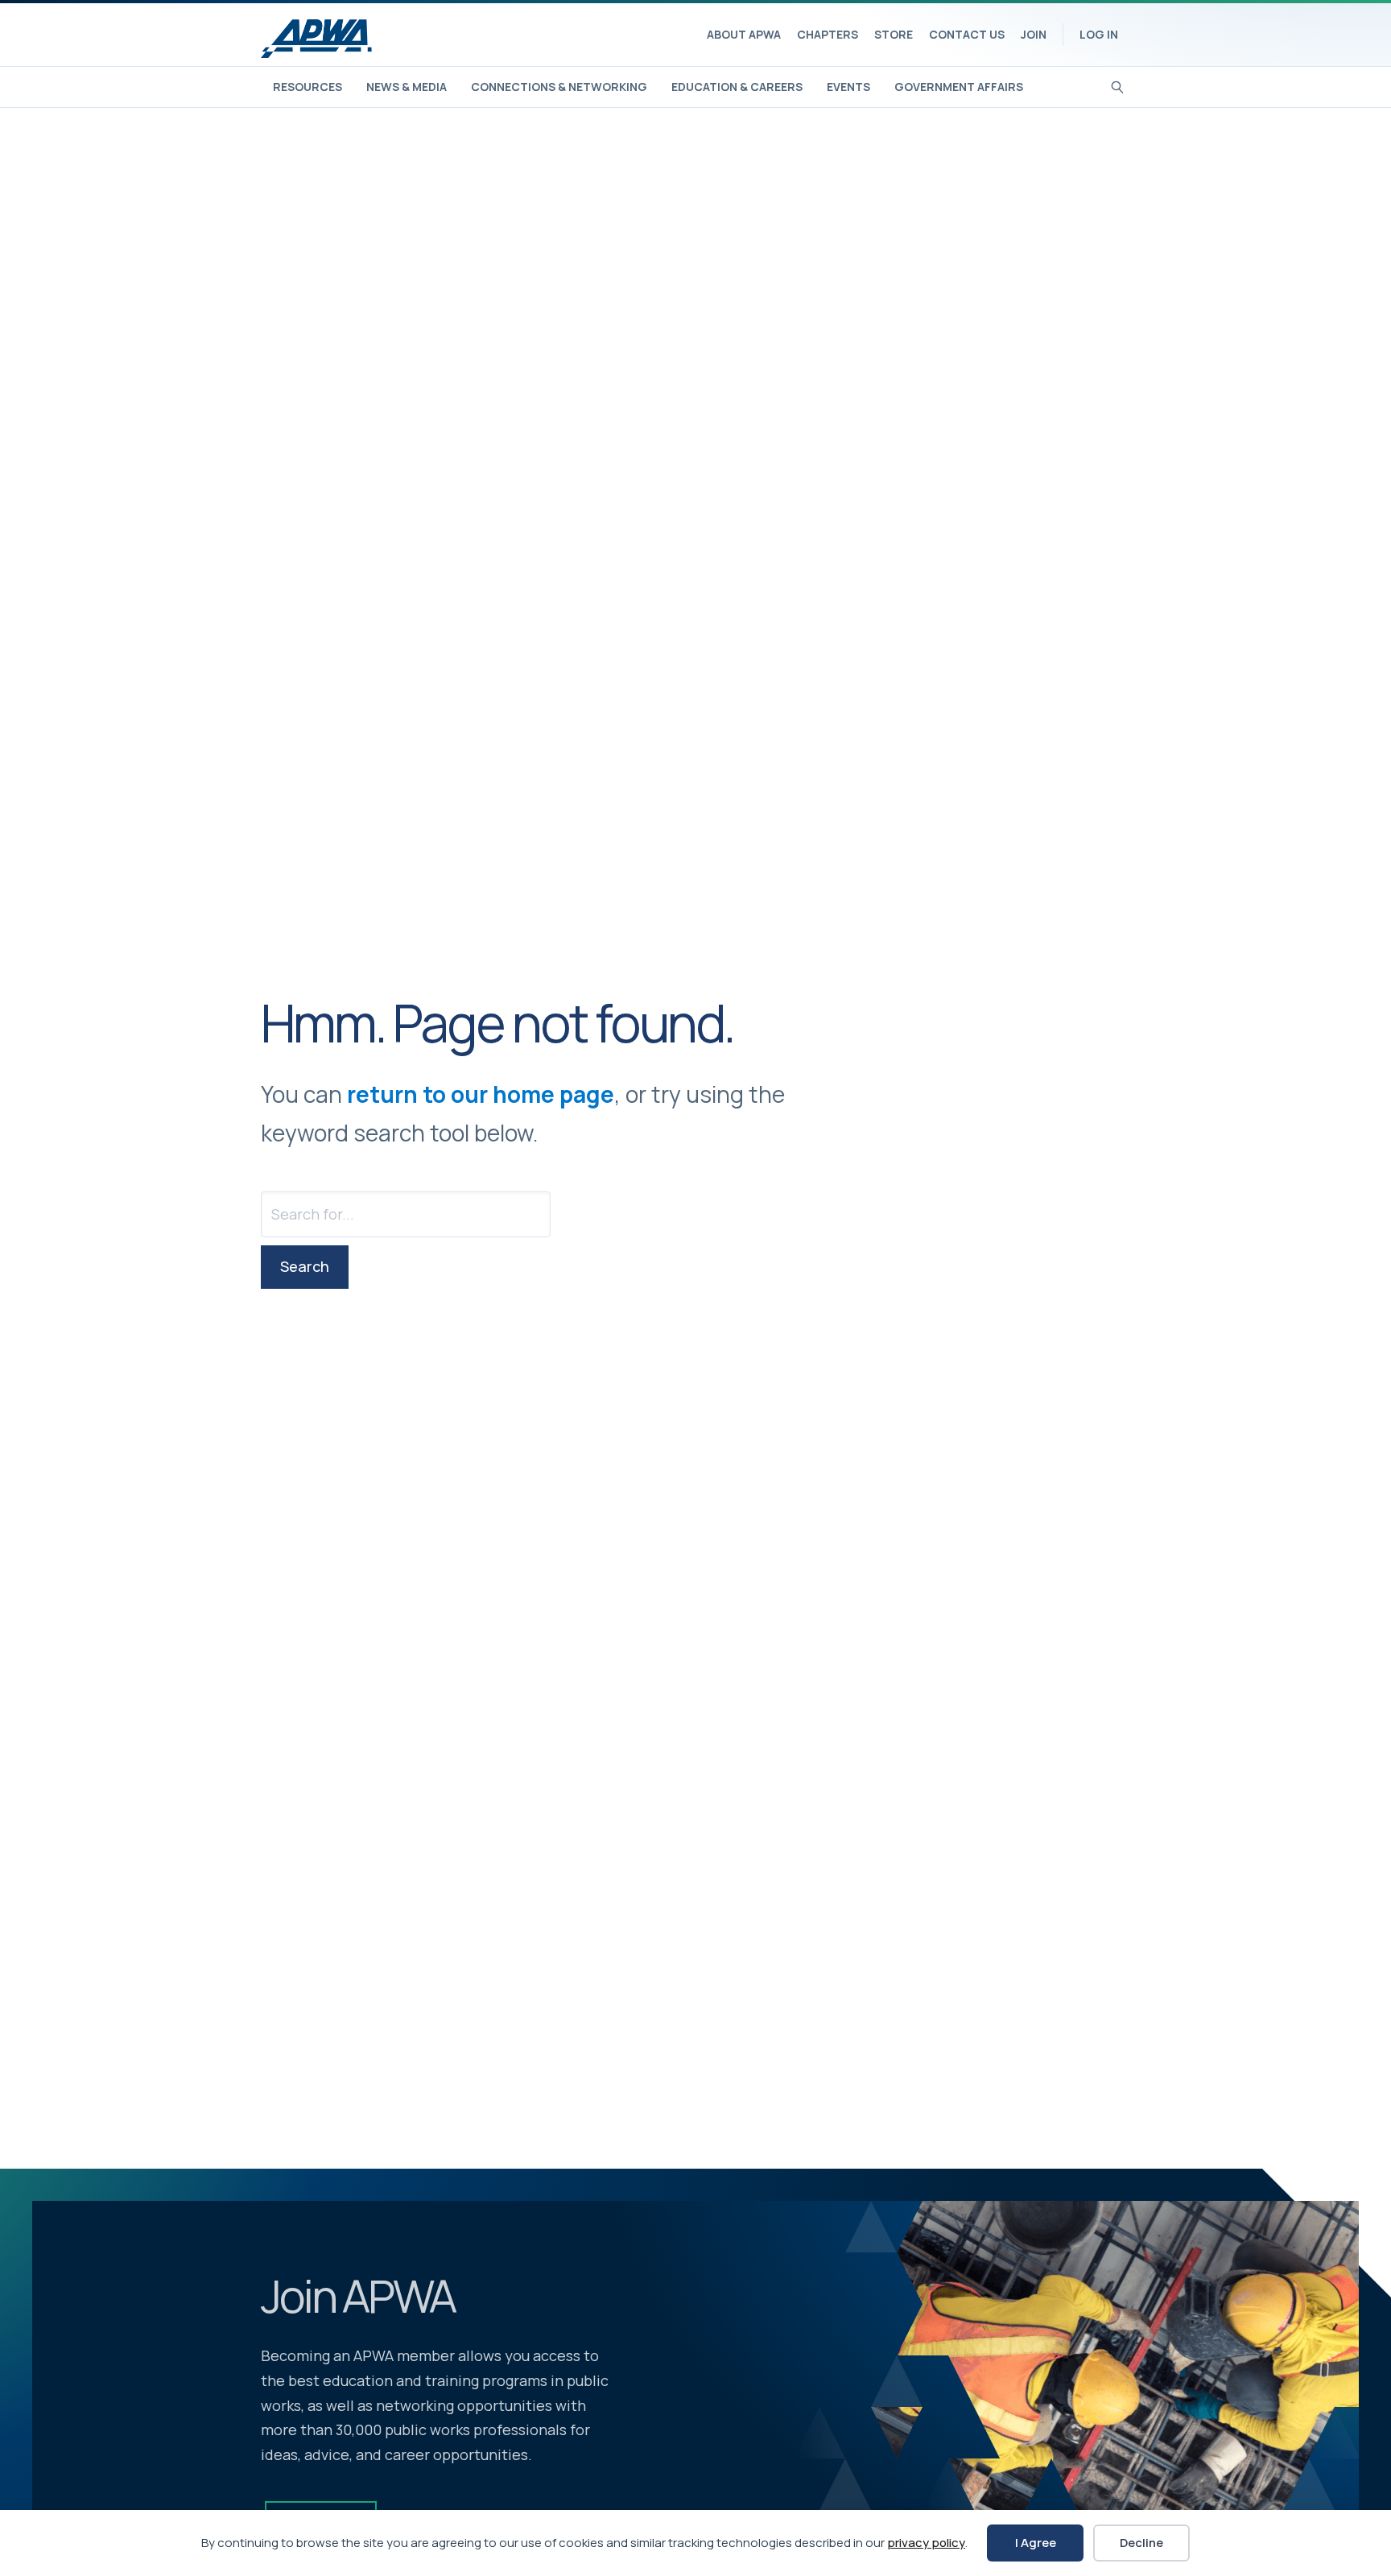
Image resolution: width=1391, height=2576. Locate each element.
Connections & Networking (559, 87)
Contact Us (967, 34)
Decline (1141, 2543)
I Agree (1036, 2543)
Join (1034, 34)
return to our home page (481, 1094)
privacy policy (926, 2543)
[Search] (1118, 85)
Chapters (828, 34)
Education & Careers (737, 87)
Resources (308, 87)
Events (848, 87)
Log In (1099, 34)
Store (894, 34)
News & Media (407, 87)
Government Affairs (959, 87)
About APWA (744, 34)
